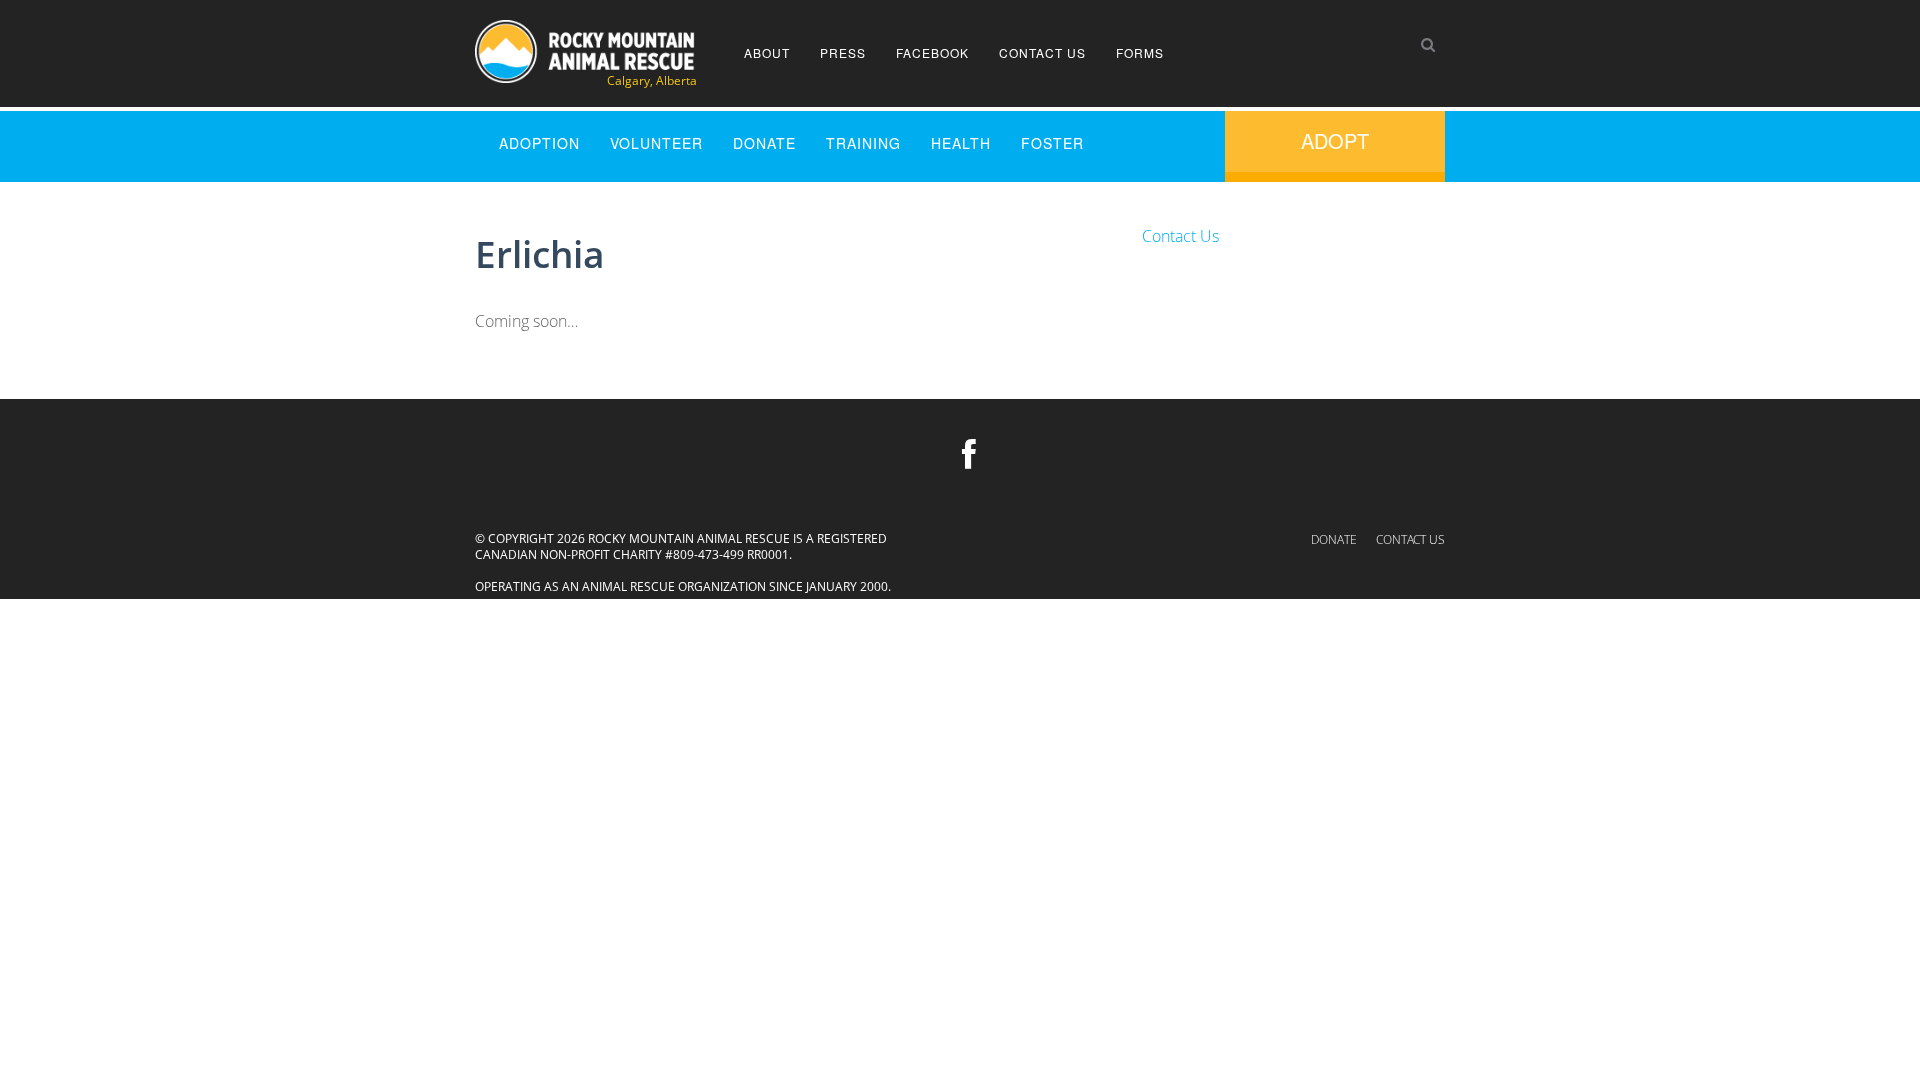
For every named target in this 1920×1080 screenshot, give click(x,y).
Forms (1140, 52)
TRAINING (863, 143)
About (767, 52)
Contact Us (1042, 52)
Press (843, 52)
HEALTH (961, 143)
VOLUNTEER (656, 143)
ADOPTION (539, 143)
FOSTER (1052, 143)
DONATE (764, 143)
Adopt (1335, 140)
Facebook (932, 52)
